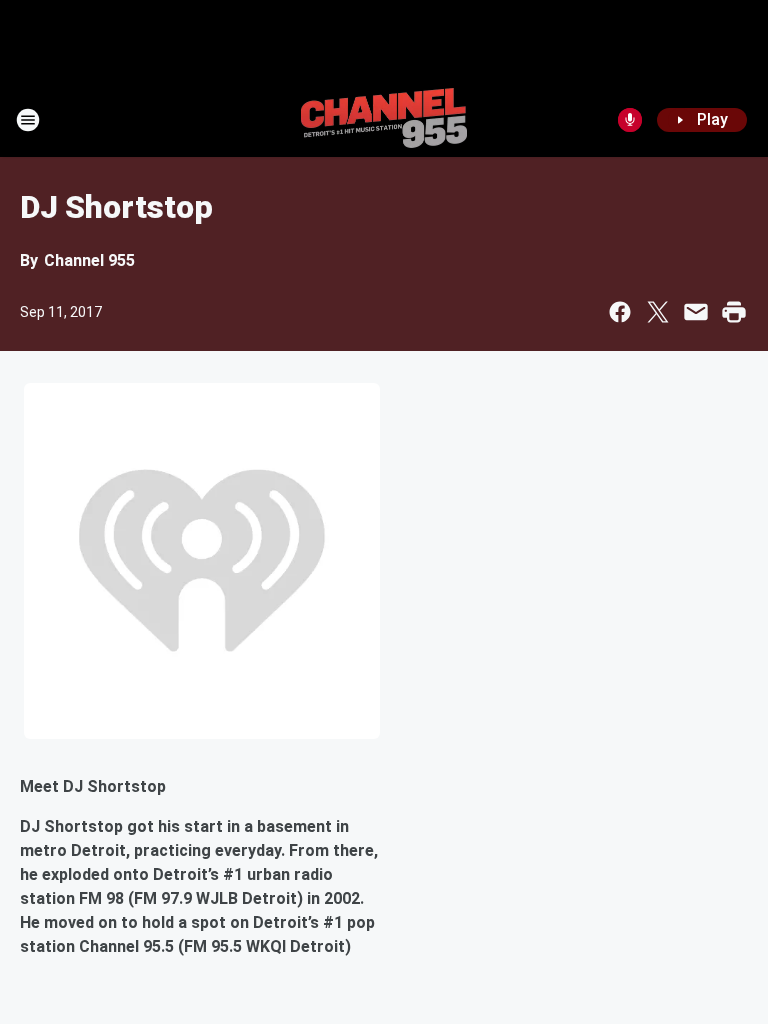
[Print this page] (734, 312)
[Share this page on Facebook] (620, 312)
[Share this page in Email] (696, 312)
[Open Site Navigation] (28, 120)
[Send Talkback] (630, 120)
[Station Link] (384, 120)
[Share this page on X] (658, 312)
